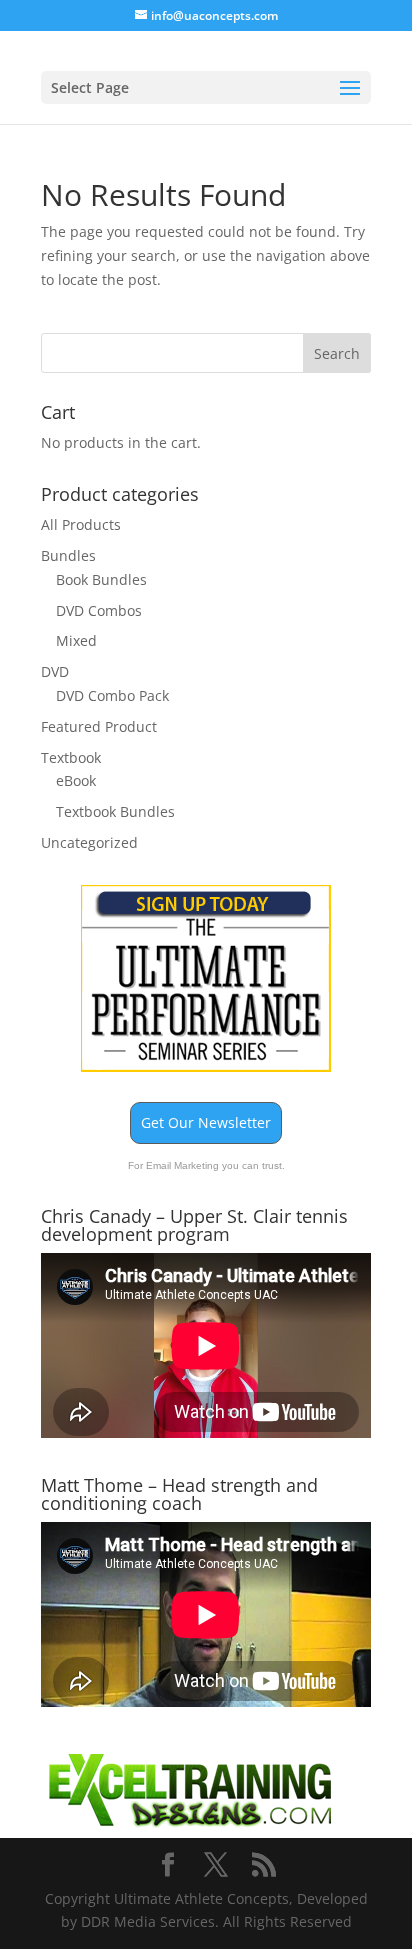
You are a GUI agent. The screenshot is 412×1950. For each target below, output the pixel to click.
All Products (81, 524)
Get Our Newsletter (206, 1122)
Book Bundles (101, 579)
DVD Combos (99, 610)
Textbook (71, 757)
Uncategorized (89, 842)
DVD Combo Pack (112, 695)
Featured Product (99, 726)
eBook (76, 780)
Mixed (76, 640)
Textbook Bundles (115, 811)
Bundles (68, 555)
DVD (55, 671)
